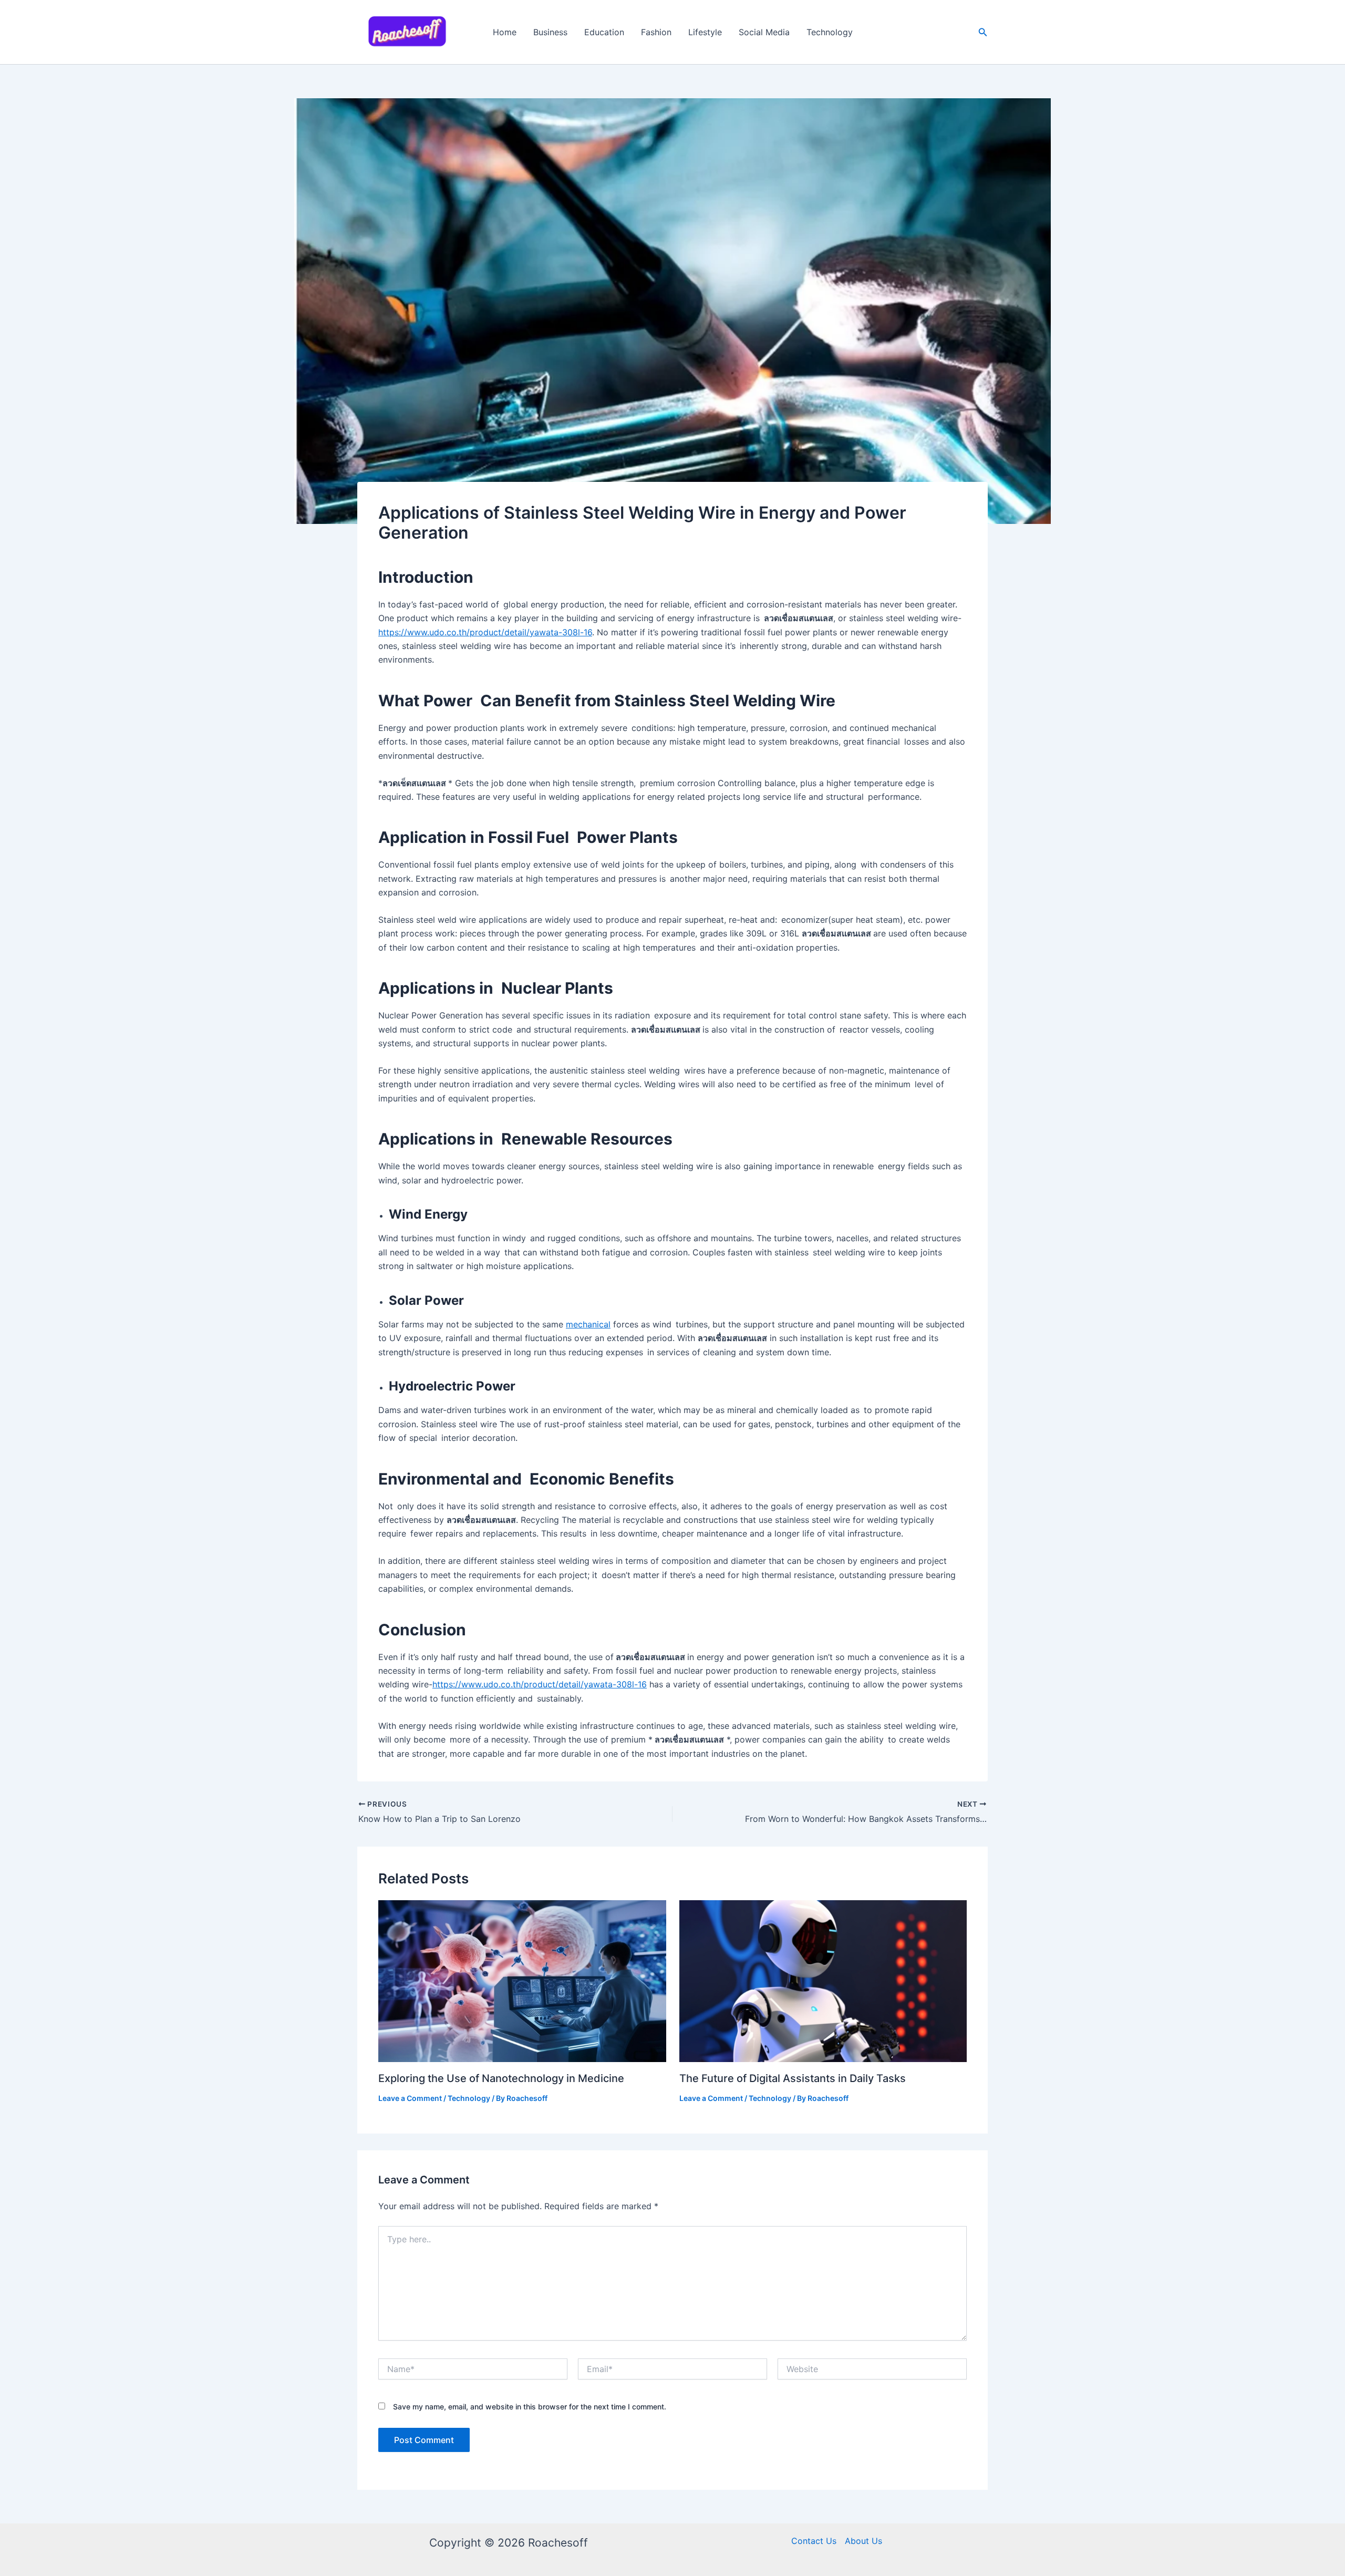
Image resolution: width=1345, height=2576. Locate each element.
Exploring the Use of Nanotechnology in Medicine (501, 2078)
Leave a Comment (410, 2098)
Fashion (656, 32)
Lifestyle (705, 32)
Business (550, 32)
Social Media (764, 32)
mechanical (588, 1324)
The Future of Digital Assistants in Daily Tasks (793, 2078)
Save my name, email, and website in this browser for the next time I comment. (530, 2407)
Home (505, 32)
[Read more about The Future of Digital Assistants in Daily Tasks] (823, 1980)
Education (604, 32)
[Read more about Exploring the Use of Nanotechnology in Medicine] (522, 1980)
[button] (983, 32)
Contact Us (814, 2541)
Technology (830, 32)
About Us (863, 2541)
